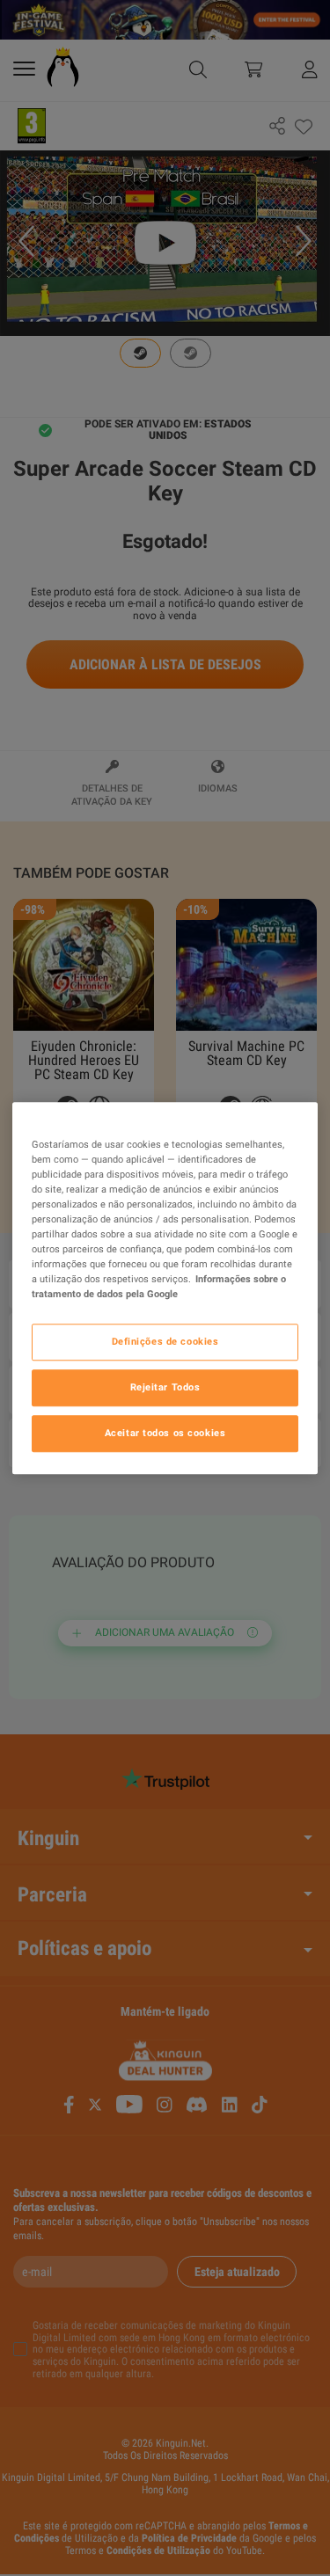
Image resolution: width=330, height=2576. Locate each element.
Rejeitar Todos (165, 1387)
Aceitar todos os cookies (165, 1433)
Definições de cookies (165, 1341)
